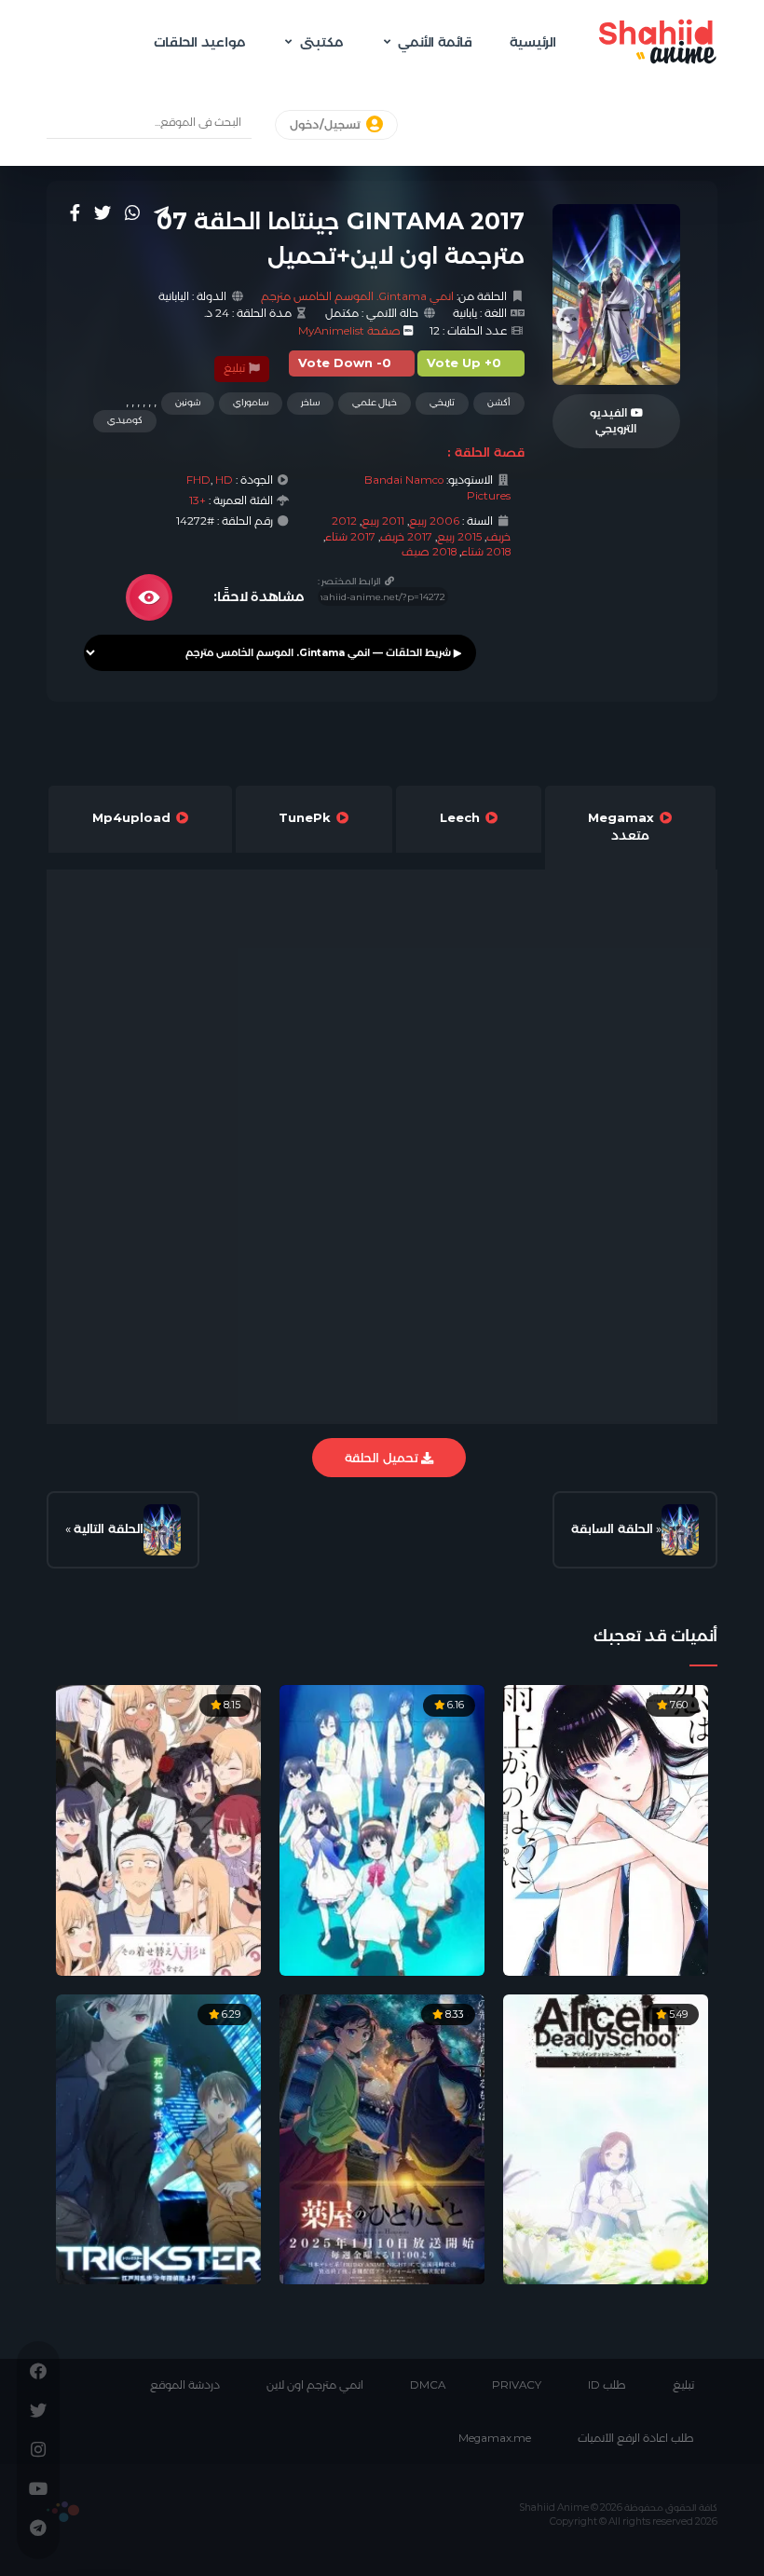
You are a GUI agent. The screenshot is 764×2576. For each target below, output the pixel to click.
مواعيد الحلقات (199, 42)
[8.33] (382, 2138)
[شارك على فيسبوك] (75, 212)
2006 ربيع (434, 521)
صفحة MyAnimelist (349, 331)
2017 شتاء (350, 537)
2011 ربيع (383, 521)
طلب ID (607, 2385)
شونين (188, 402)
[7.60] (606, 1829)
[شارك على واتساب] (132, 212)
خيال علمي (375, 402)
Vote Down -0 (345, 363)
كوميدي (125, 420)
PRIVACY (517, 2385)
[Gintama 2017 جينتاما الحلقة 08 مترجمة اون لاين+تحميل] (162, 1530)
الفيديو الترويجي (614, 421)
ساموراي (251, 402)
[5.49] (606, 2138)
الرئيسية (533, 42)
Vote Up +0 (464, 363)
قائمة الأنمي (435, 42)
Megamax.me (495, 2438)
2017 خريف (406, 537)
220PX (63, 2512)
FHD (198, 480)
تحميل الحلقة (383, 1458)
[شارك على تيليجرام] (161, 212)
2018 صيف (429, 552)
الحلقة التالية (109, 1528)
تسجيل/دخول (327, 125)
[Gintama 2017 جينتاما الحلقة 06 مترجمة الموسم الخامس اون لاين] (680, 1530)
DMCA (428, 2385)
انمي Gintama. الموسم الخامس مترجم (357, 296)
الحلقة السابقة (612, 1528)
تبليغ (236, 368)
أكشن (499, 402)
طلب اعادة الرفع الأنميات (636, 2438)
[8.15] (158, 1829)
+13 (198, 500)
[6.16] (382, 1829)
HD (224, 480)
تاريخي (442, 402)
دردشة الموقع (185, 2385)
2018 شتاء (486, 552)
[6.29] (158, 2138)
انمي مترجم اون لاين (315, 2385)
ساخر (310, 402)
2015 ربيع (459, 537)
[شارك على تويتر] (102, 212)
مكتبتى (321, 42)
